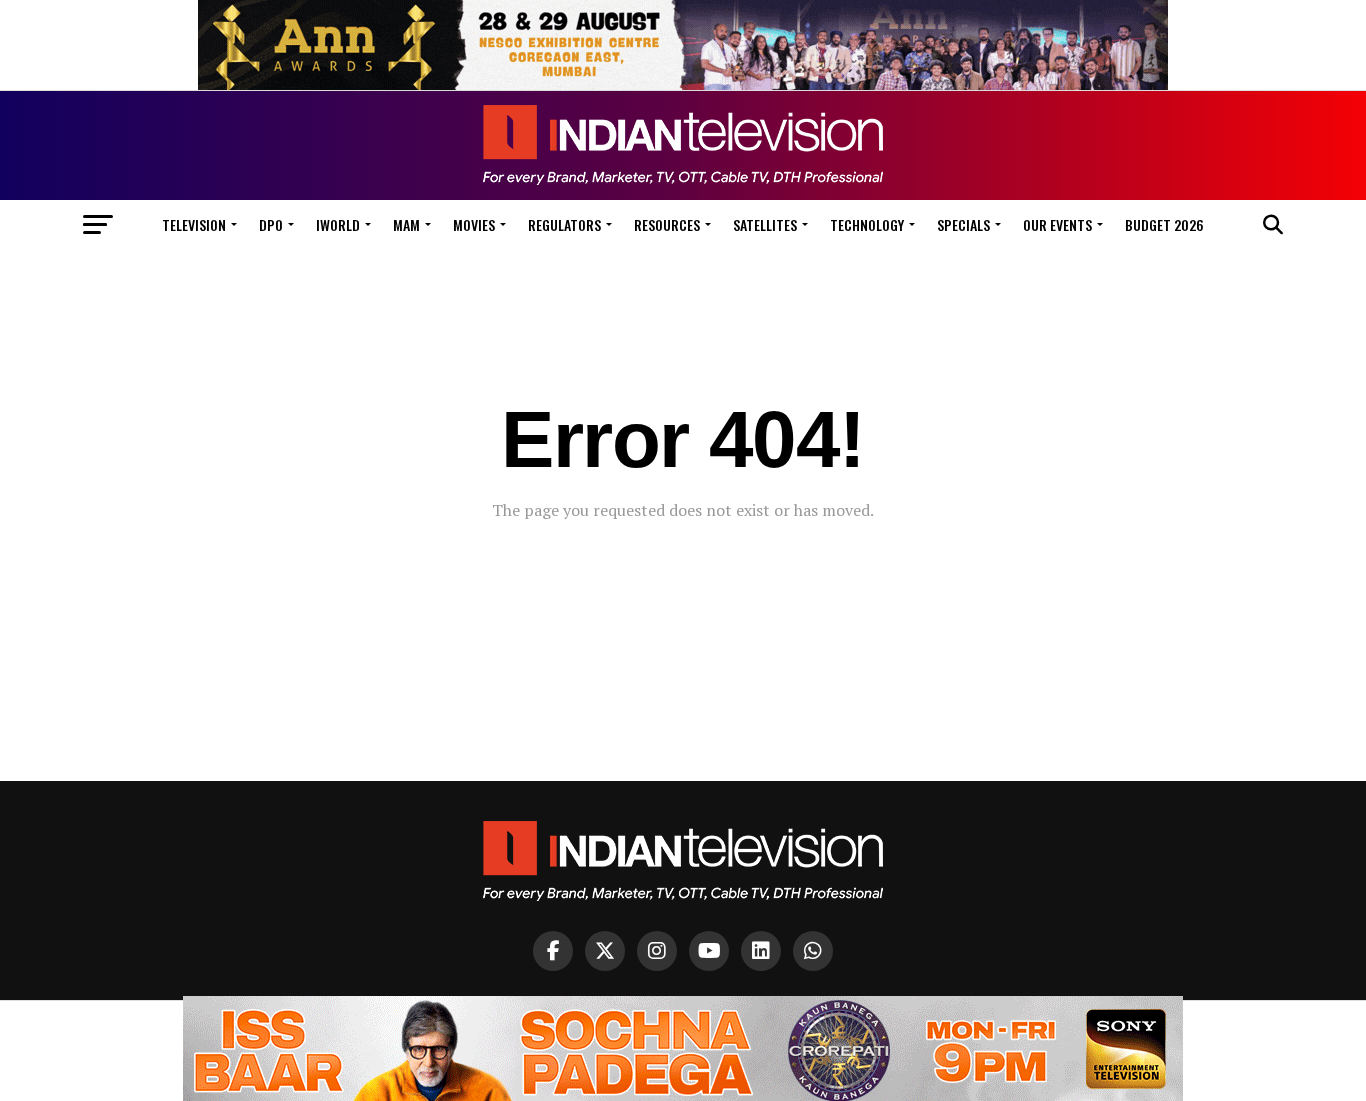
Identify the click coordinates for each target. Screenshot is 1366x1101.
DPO (271, 224)
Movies (474, 224)
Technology (867, 224)
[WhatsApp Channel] (813, 951)
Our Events (1057, 224)
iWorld (338, 224)
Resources (667, 224)
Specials (963, 224)
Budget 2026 (1164, 224)
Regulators (564, 224)
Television (194, 224)
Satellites (765, 224)
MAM (406, 224)
